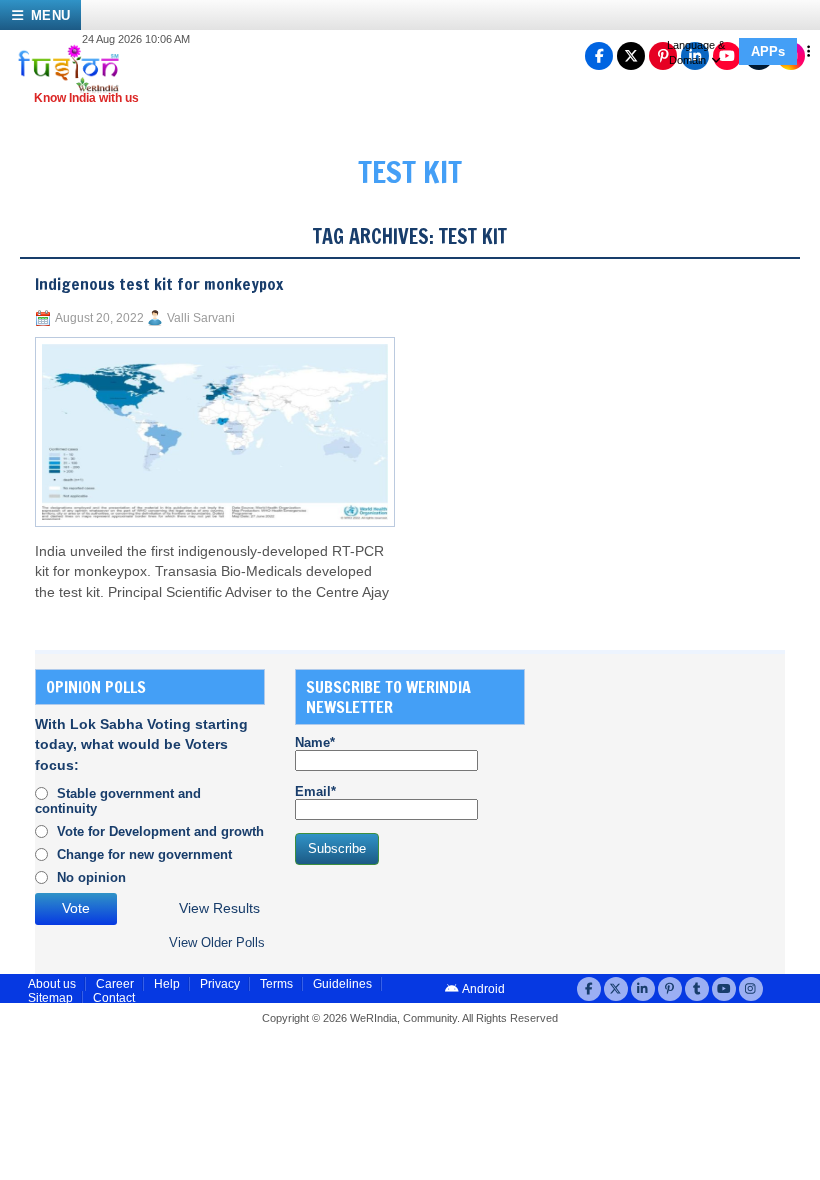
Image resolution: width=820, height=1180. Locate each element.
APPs (768, 51)
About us (52, 984)
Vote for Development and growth (160, 831)
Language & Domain (696, 52)
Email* (315, 791)
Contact (114, 998)
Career (115, 984)
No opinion (91, 877)
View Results (219, 908)
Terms (276, 984)
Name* (315, 742)
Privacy (220, 984)
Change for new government (144, 854)
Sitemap (50, 998)
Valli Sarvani (201, 318)
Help (167, 984)
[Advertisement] (687, 794)
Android (482, 989)
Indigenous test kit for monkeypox (159, 284)
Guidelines (342, 984)
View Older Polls (217, 942)
